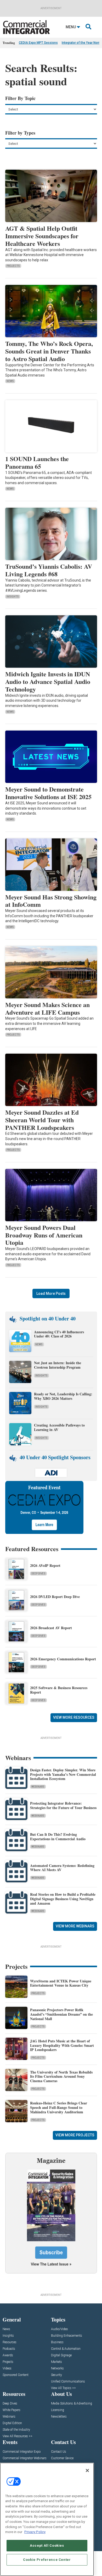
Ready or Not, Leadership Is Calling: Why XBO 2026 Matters (63, 1396)
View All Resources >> (18, 2436)
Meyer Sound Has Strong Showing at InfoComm (51, 901)
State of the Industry (16, 2430)
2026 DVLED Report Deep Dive (55, 1597)
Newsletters (59, 2417)
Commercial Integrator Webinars (25, 2458)
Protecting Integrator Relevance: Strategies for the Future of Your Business (63, 1805)
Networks (57, 2368)
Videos (7, 2368)
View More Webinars (75, 1926)
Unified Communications (68, 2382)
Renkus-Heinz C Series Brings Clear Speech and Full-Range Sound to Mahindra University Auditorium (59, 2107)
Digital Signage (61, 2355)
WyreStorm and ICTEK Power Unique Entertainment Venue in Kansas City (61, 1983)
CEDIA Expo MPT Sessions (38, 43)
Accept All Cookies (47, 2545)
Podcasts (9, 2349)
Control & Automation (66, 2349)
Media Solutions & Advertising (72, 2404)
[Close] (87, 2470)
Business (57, 2342)
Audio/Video (59, 2329)
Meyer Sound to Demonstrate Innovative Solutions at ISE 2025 (48, 793)
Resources (10, 2342)
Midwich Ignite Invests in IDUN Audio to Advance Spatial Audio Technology (48, 681)
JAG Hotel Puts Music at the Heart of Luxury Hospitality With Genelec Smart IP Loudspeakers (62, 2045)
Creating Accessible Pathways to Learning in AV (59, 1427)
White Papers (12, 2410)
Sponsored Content (16, 2375)
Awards (8, 2355)
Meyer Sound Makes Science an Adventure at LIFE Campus (47, 1008)
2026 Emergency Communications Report (63, 1659)
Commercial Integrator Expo (22, 2452)
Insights (13, 597)
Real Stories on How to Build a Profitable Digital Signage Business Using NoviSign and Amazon (63, 1899)
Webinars (38, 1787)
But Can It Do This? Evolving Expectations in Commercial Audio (58, 1837)
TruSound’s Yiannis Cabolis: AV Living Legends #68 (49, 570)
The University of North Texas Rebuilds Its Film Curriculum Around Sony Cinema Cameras (61, 2077)
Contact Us (59, 2452)
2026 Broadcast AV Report (51, 1628)
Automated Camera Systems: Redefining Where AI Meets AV (62, 1868)
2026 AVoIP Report (45, 1565)
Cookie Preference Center (47, 2560)
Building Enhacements (67, 2336)
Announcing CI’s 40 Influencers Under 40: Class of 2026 (59, 1334)
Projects (13, 266)
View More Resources (74, 1717)
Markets (56, 2362)
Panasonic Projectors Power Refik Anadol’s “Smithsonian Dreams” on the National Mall (61, 2014)
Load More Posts (51, 1293)
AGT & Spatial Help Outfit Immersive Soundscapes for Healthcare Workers (42, 236)
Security (56, 2375)
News (10, 381)
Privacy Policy (35, 2532)
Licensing (58, 2410)
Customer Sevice (62, 2458)
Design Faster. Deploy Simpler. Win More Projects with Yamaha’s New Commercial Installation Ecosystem (63, 1774)
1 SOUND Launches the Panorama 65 (37, 462)
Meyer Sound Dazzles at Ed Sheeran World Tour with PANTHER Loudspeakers (42, 1120)
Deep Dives (38, 1574)
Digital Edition (12, 2423)
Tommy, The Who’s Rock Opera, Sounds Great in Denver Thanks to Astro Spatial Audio (49, 351)
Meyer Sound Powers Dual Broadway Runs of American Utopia (44, 1235)
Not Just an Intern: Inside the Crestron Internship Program (58, 1365)
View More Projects (75, 2135)
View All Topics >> (63, 2388)
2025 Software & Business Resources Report (59, 1690)
